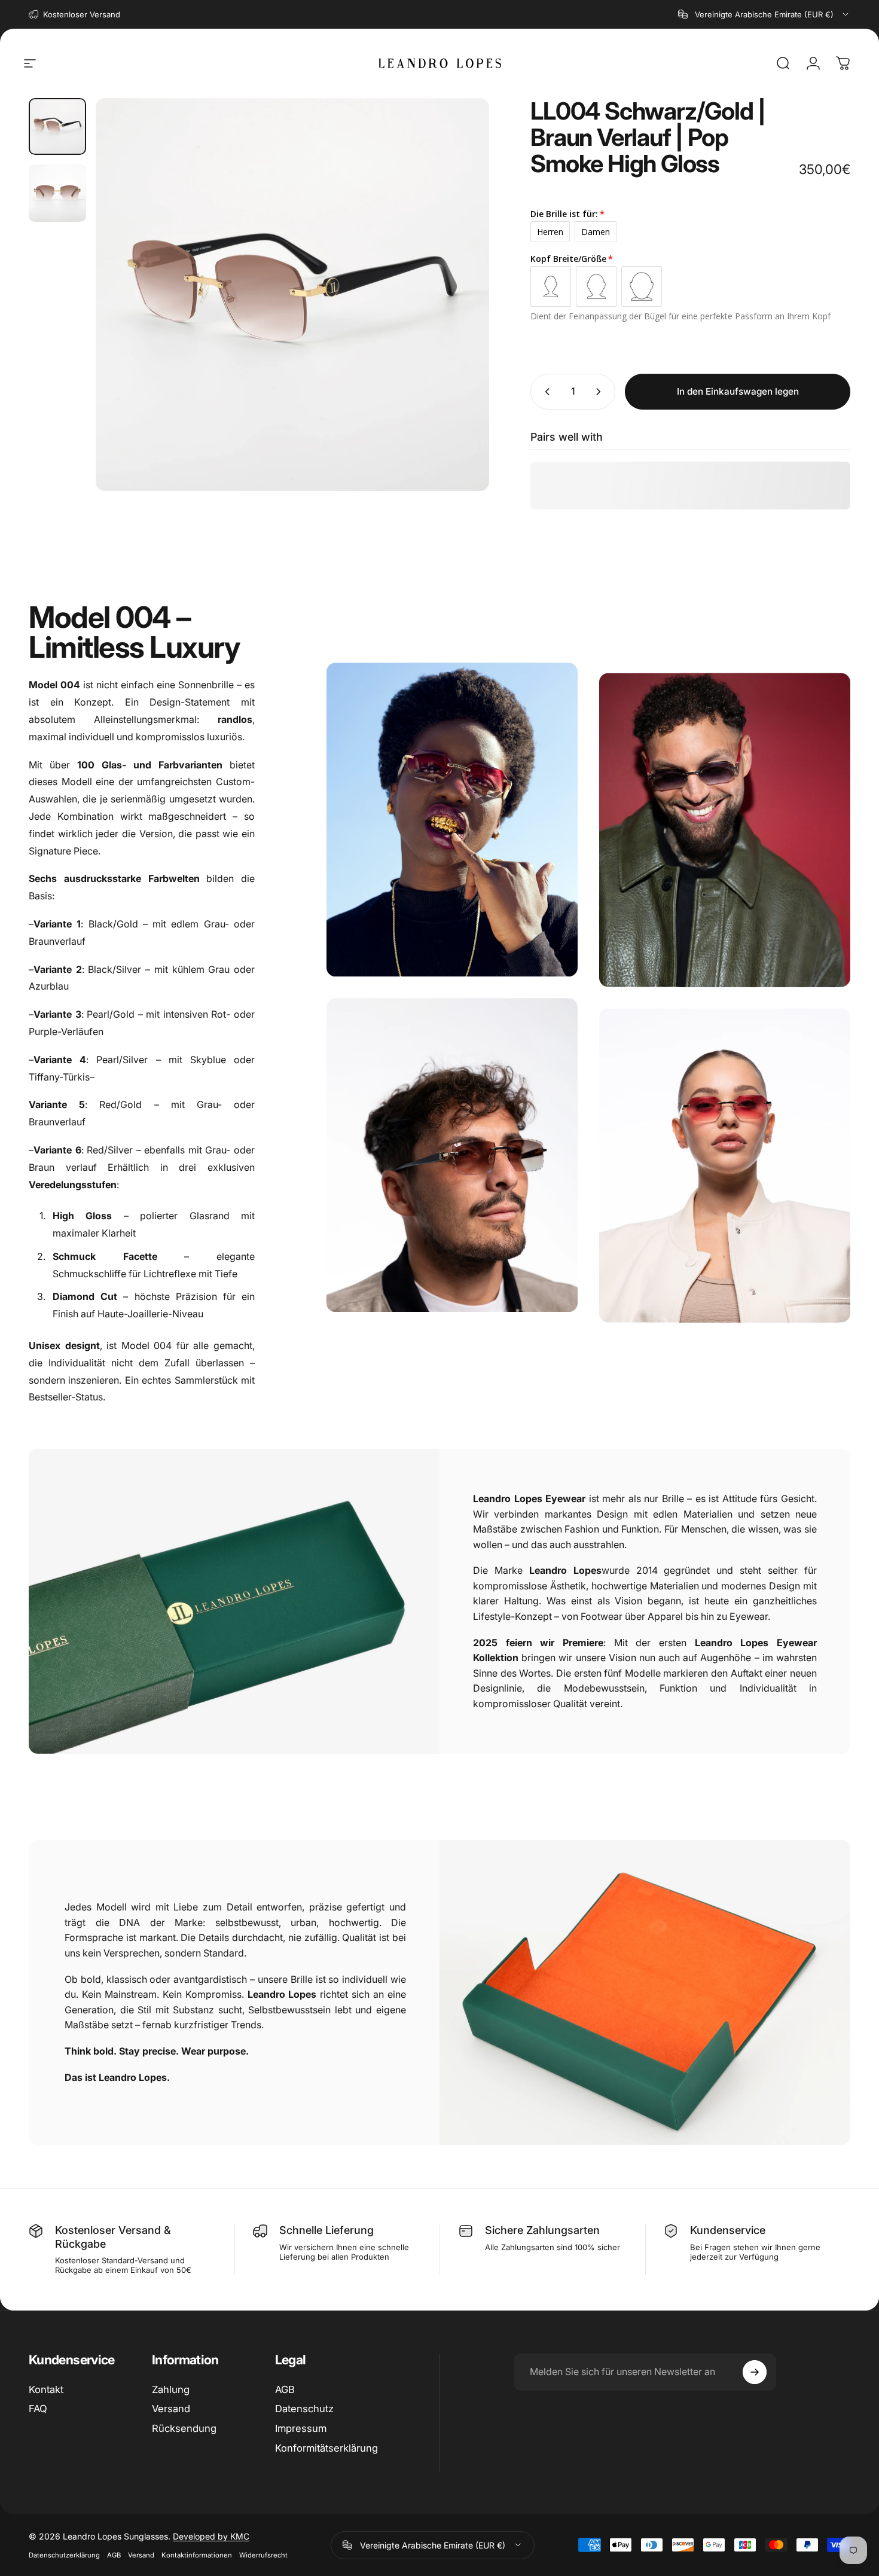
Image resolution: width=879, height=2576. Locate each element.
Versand (171, 2409)
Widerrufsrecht (263, 2555)
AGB (285, 2389)
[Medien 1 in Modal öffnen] (292, 295)
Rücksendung (184, 2428)
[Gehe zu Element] (57, 127)
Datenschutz (304, 2409)
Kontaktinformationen (197, 2555)
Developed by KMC (211, 2536)
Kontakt (46, 2389)
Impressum (301, 2428)
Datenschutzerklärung (64, 2555)
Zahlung (171, 2389)
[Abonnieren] (755, 2372)
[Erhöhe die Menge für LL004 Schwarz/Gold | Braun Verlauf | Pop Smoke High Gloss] (601, 392)
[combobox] (764, 14)
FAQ (38, 2409)
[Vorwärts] (458, 317)
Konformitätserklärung (326, 2448)
